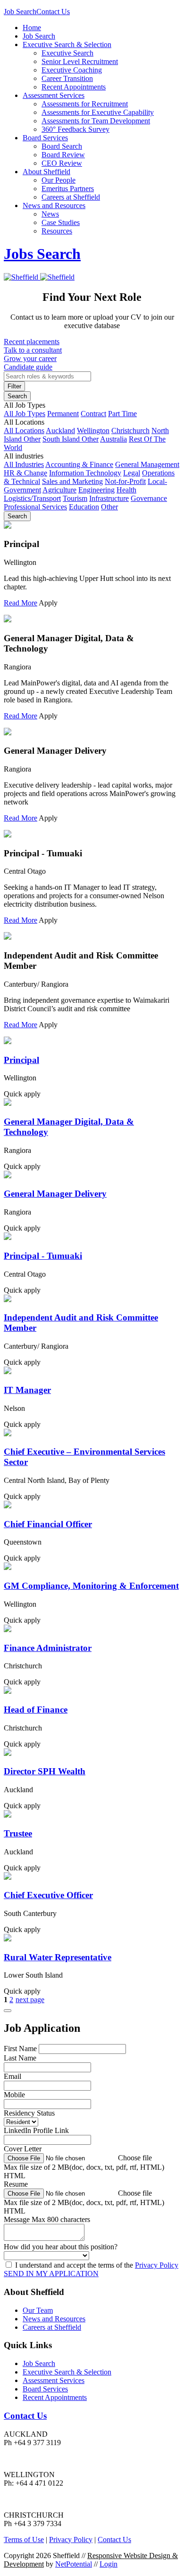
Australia (113, 439)
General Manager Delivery (55, 1194)
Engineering (96, 490)
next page (30, 2000)
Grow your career (30, 358)
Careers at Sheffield (71, 197)
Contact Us (53, 12)
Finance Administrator (48, 1648)
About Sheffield (46, 172)
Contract (93, 414)
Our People (59, 180)
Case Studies (61, 222)
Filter (14, 386)
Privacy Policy (157, 2265)
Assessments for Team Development (96, 121)
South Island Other (71, 439)
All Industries (24, 464)
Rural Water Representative (58, 1957)
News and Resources (54, 205)
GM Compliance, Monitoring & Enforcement (91, 1586)
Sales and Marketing (72, 481)
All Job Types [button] (25, 405)
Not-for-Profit (125, 481)
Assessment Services (54, 95)
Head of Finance (36, 1710)
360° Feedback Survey (75, 129)
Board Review (63, 155)
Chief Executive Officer (48, 1895)
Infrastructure (109, 498)
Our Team (38, 2310)
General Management (147, 464)
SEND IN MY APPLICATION (51, 2274)
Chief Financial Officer (48, 1524)
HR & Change (25, 473)
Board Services (45, 138)
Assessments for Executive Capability (98, 112)
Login (109, 2564)
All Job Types (25, 414)
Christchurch (130, 431)
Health (126, 490)
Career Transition (67, 78)
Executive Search (67, 53)
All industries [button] (24, 456)
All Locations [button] (24, 422)
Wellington (93, 431)
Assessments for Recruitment (85, 104)
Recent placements (32, 342)
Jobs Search (42, 254)
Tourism (75, 498)
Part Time (122, 414)
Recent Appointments (74, 87)
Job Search (20, 12)
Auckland (60, 431)
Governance (149, 498)
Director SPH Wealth (45, 1771)
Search (17, 396)
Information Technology (85, 473)
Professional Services (35, 507)
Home (32, 28)
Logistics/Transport (32, 498)
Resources (57, 231)
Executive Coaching (72, 70)
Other (109, 507)
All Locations (24, 431)
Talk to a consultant (33, 350)
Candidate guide (28, 367)
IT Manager (27, 1390)
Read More (21, 603)
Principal (21, 1060)
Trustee (18, 1833)
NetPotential (74, 2564)
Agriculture (59, 490)
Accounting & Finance (79, 464)
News (50, 214)
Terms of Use (24, 2540)
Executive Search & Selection (67, 44)
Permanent (63, 414)
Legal (132, 473)
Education (84, 507)
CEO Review (62, 163)
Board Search (62, 146)
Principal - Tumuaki (43, 1256)
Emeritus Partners (68, 189)
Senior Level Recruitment (80, 61)
